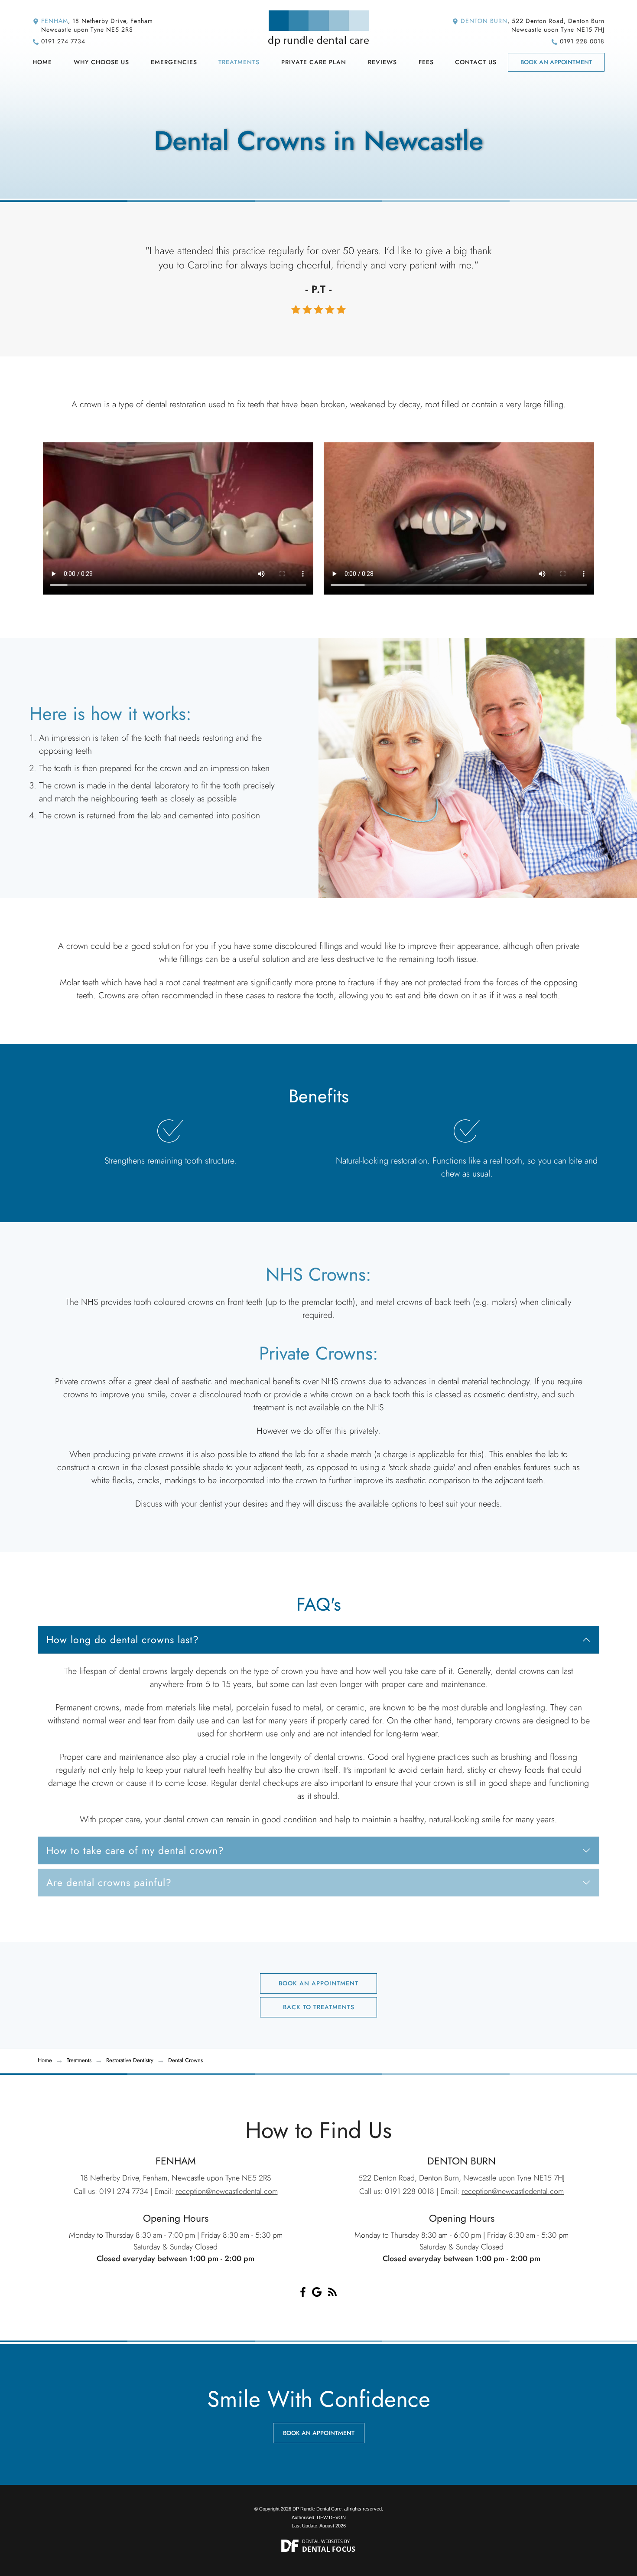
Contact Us (476, 62)
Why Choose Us (101, 62)
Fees (426, 62)
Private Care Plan (314, 62)
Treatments (239, 62)
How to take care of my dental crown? (135, 1850)
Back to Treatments (319, 2007)
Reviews (382, 62)
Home (42, 62)
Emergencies (174, 62)
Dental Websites (322, 2541)
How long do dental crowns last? (123, 1640)
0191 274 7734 (63, 41)
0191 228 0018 (582, 41)
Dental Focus (329, 2549)
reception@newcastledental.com (227, 2191)
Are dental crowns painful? (109, 1883)
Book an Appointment (556, 62)
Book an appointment (319, 2433)
